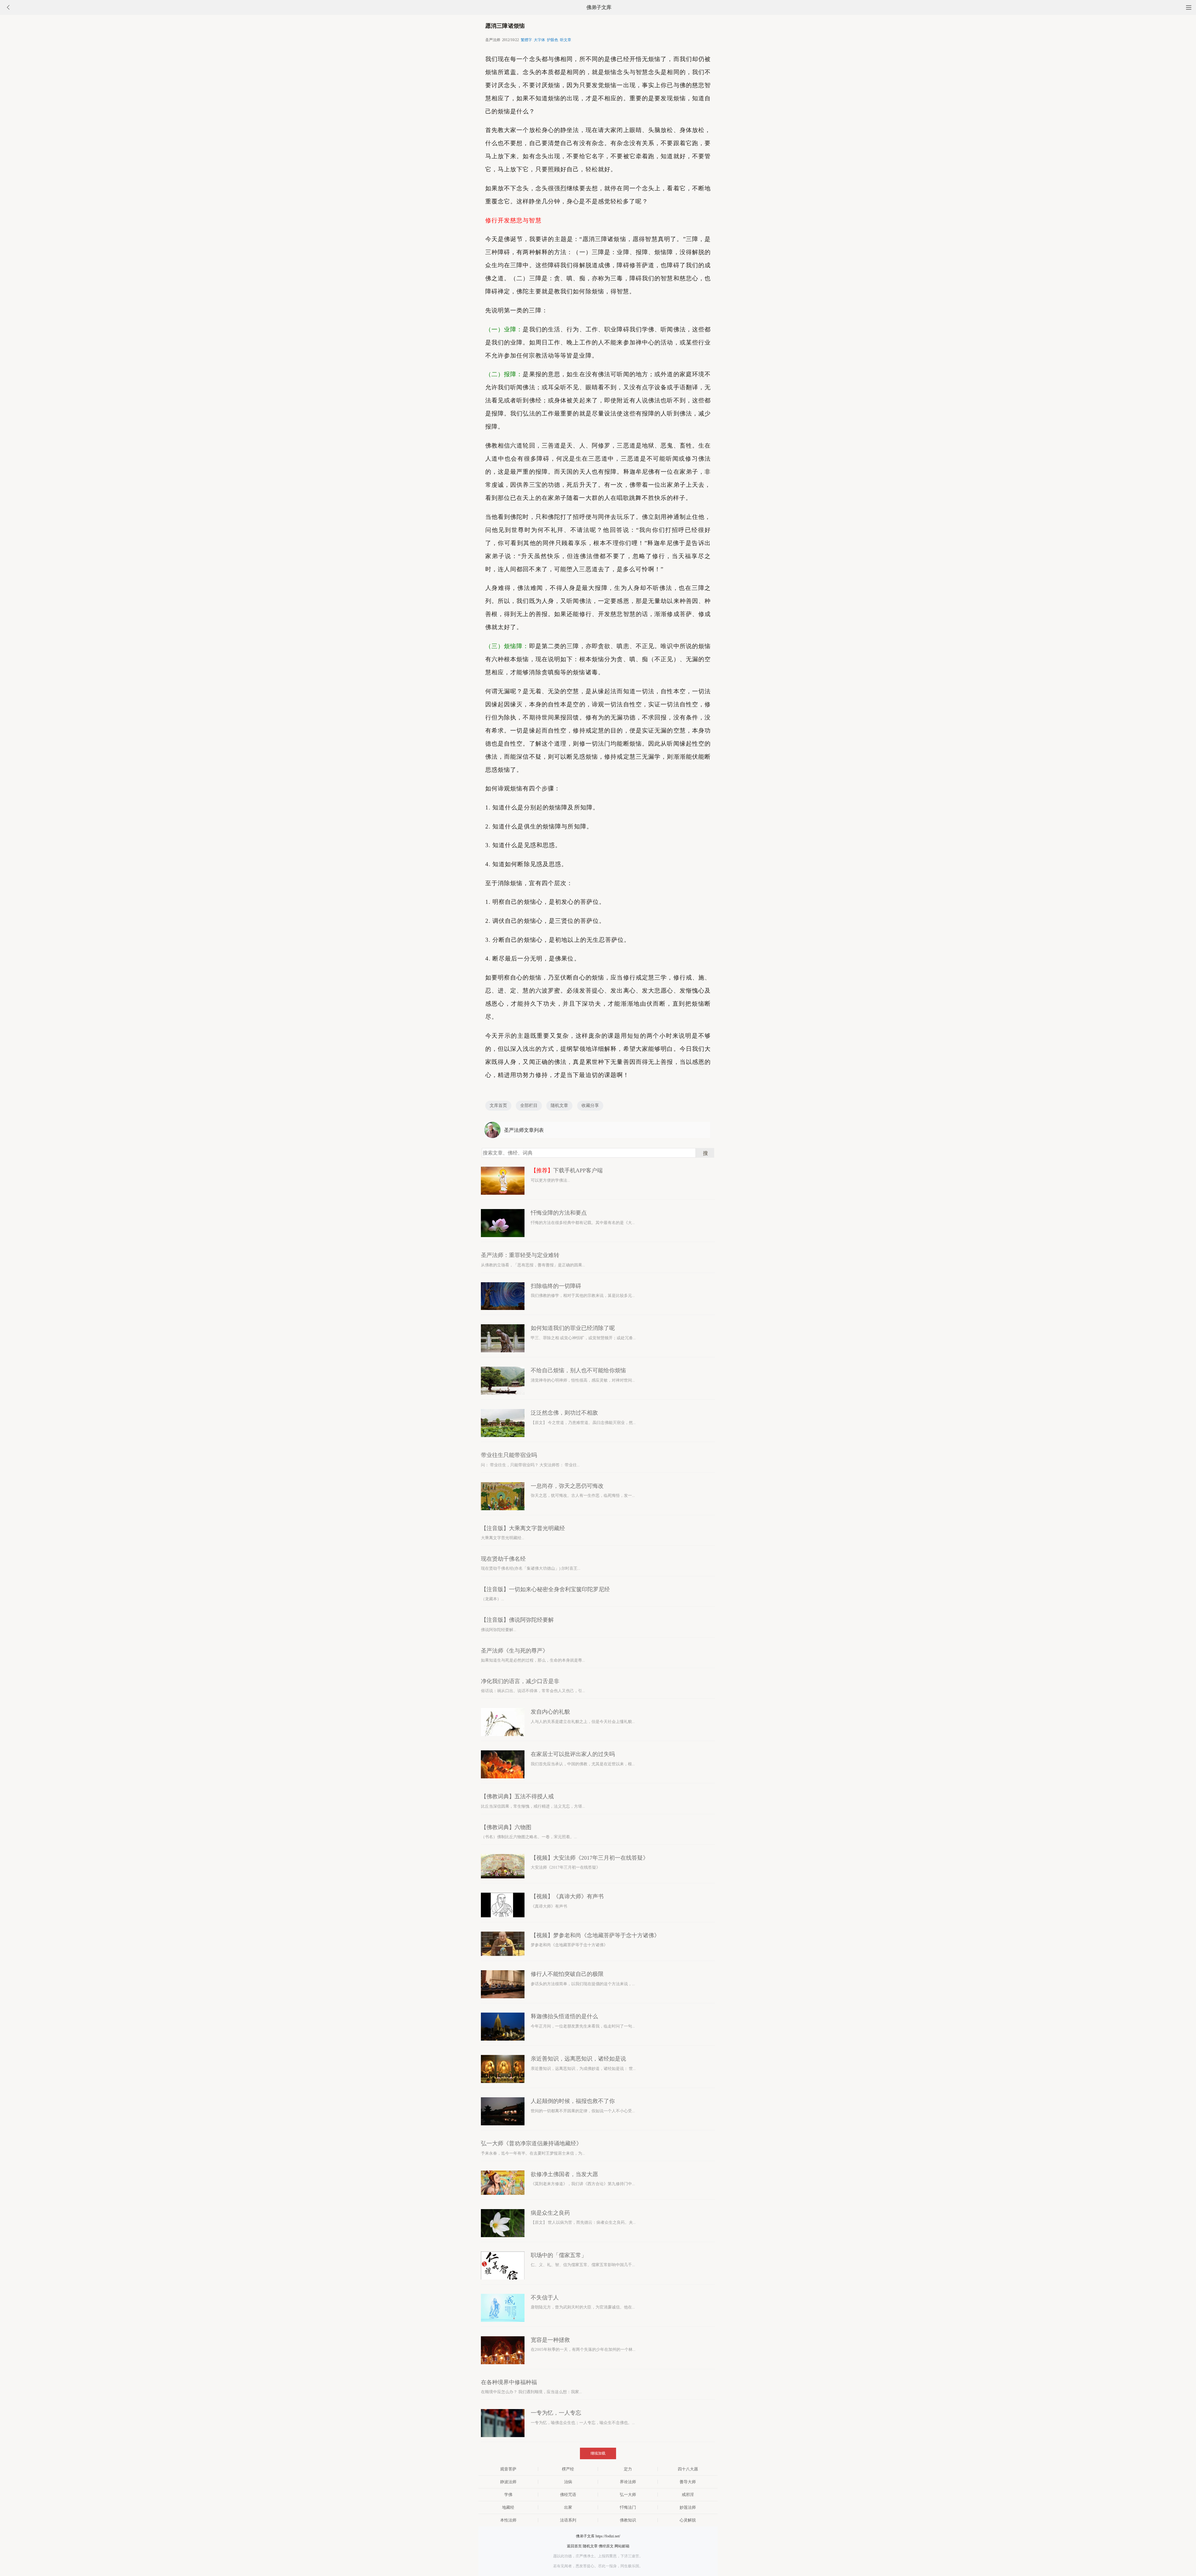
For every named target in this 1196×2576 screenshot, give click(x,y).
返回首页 (574, 2546)
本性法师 (508, 2520)
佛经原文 (606, 2546)
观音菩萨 (508, 2469)
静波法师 (508, 2482)
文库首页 (498, 1105)
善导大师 (688, 2482)
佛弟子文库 (599, 7)
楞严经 (568, 2469)
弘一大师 (628, 2495)
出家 (568, 2507)
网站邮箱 (622, 2546)
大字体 (539, 40)
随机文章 (559, 1105)
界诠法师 (628, 2482)
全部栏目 (529, 1105)
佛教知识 (628, 2520)
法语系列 (568, 2520)
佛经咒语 (568, 2495)
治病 (568, 2482)
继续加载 (598, 2453)
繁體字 (526, 40)
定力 (628, 2469)
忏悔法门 (628, 2507)
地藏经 (508, 2507)
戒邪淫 (688, 2495)
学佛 (508, 2495)
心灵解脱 (688, 2520)
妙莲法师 (688, 2507)
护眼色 (553, 40)
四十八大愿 (688, 2469)
